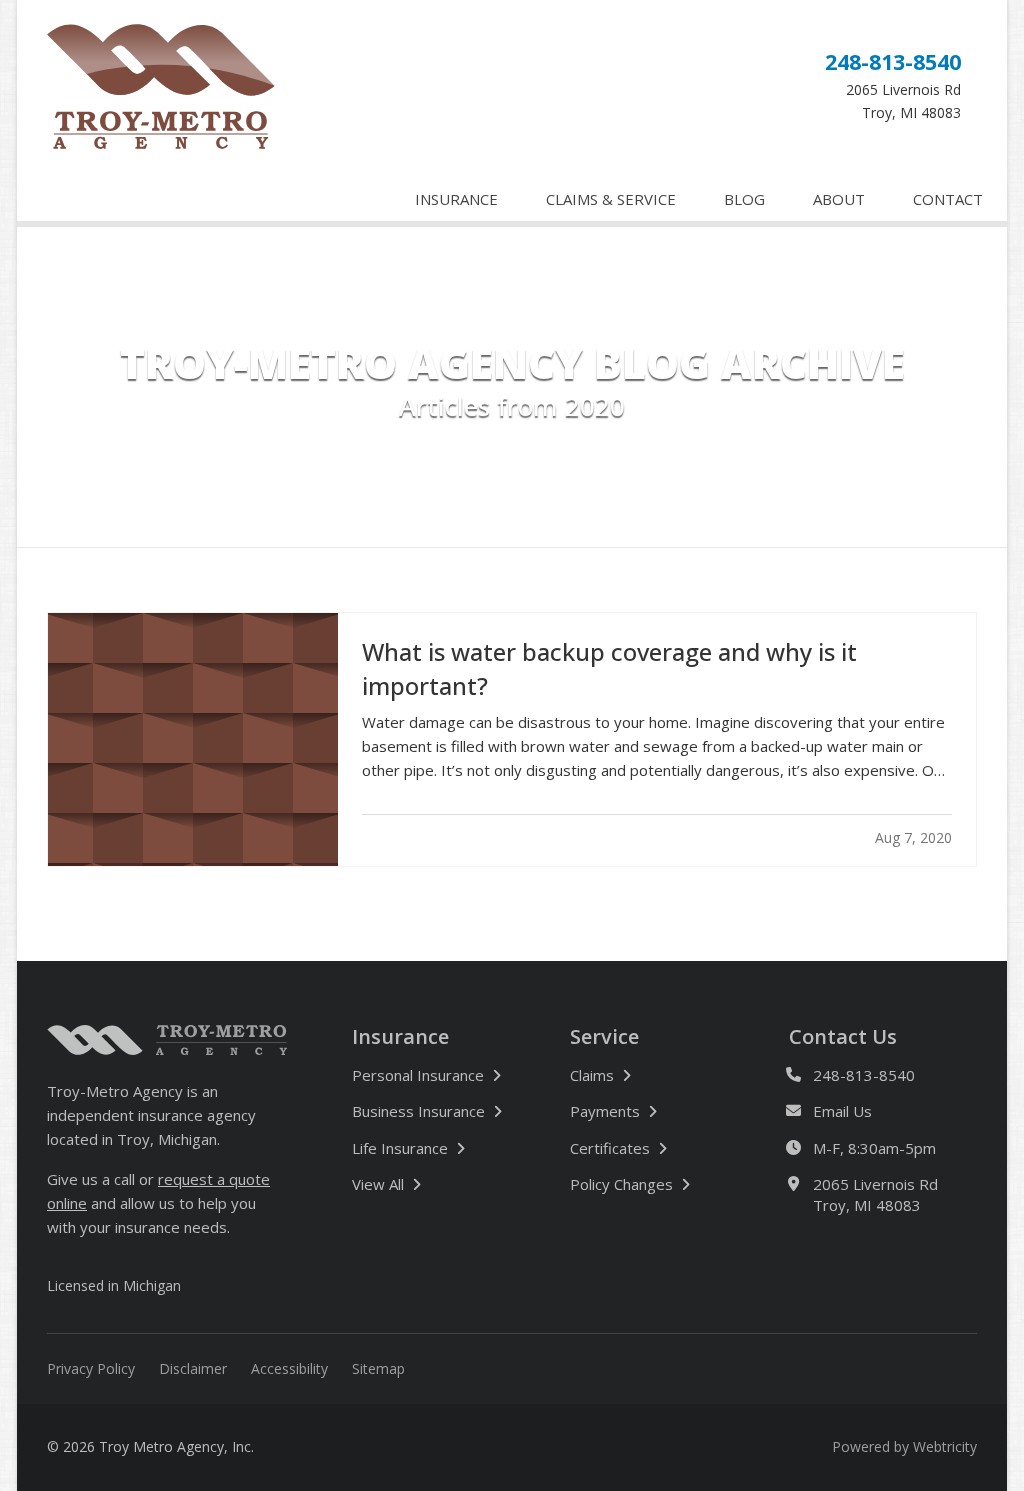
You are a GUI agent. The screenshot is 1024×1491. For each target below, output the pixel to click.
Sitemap (378, 1368)
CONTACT (948, 199)
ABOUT (839, 199)
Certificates (610, 1148)
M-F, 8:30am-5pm (874, 1148)
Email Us (842, 1111)
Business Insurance (418, 1111)
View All (444, 1183)
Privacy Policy (91, 1368)
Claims (592, 1075)
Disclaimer (193, 1368)
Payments (605, 1111)
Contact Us (843, 1037)
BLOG (744, 199)
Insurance (400, 1037)
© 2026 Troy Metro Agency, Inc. (150, 1446)
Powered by (904, 1446)
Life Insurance (400, 1148)
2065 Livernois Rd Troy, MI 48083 (875, 1194)
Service (604, 1037)
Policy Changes (621, 1184)
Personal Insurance (418, 1075)
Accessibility (289, 1368)
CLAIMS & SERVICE (611, 199)
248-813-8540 (893, 61)
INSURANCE (456, 199)
